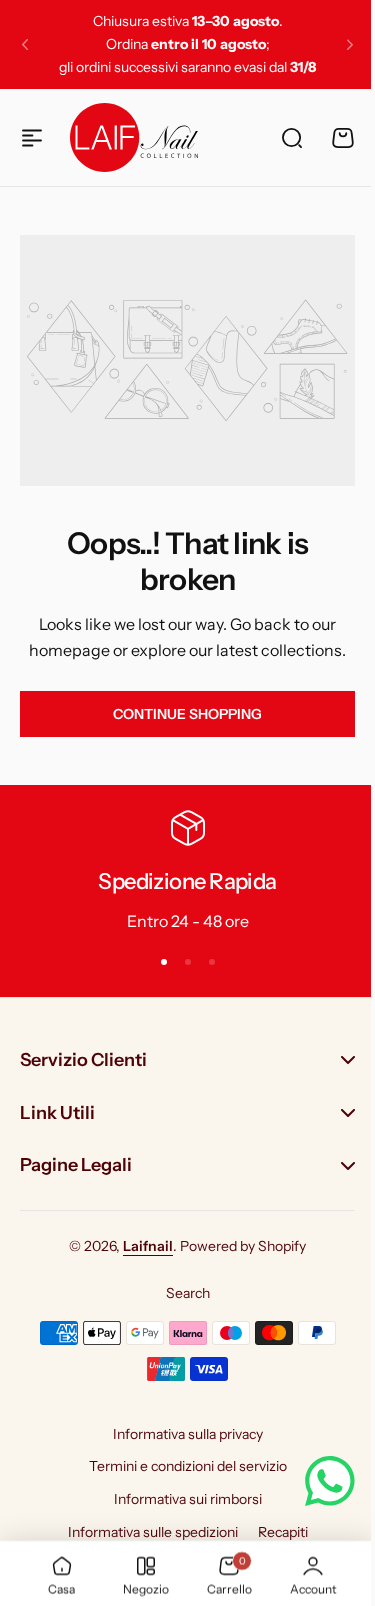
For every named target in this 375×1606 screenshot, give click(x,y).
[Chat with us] (315, 1481)
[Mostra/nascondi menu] (32, 138)
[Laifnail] (134, 137)
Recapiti (275, 1532)
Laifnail (141, 1246)
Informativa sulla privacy (180, 1433)
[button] (25, 45)
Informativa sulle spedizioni (145, 1532)
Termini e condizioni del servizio (180, 1466)
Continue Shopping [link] (187, 714)
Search (180, 1293)
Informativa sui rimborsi (180, 1499)
